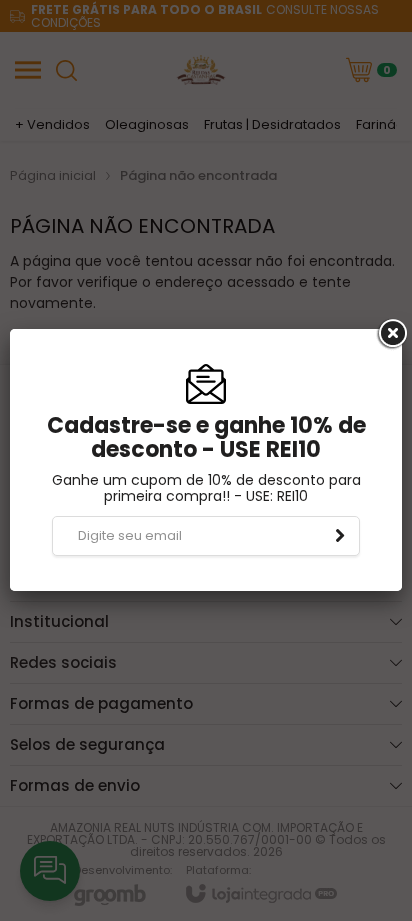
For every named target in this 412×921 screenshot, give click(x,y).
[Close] (391, 334)
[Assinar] (340, 536)
